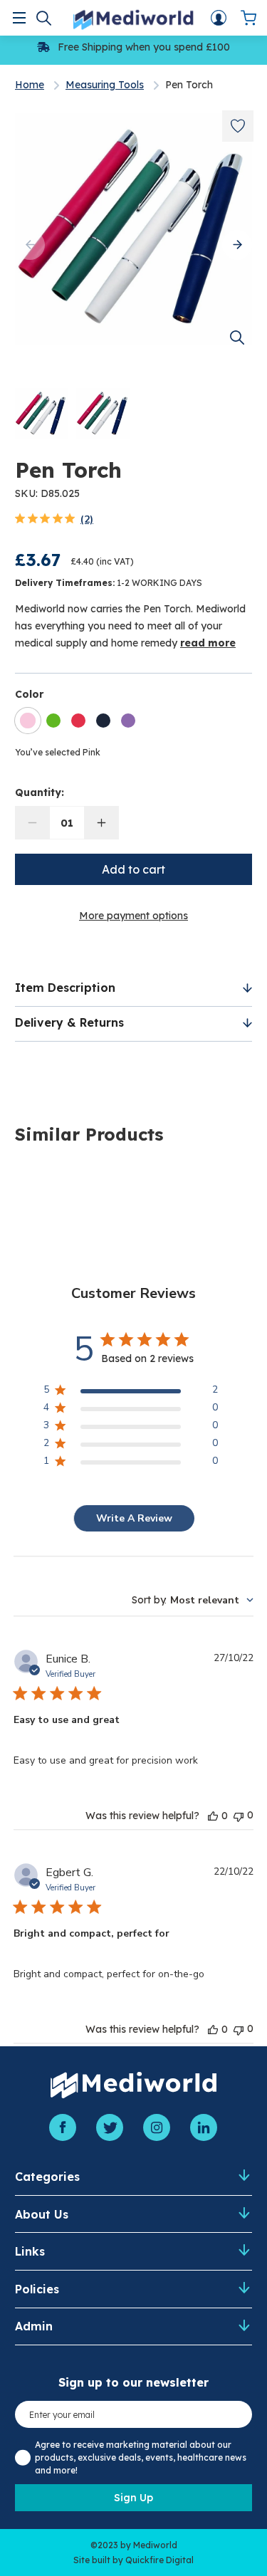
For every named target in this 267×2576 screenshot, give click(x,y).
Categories (47, 2177)
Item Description (65, 988)
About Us (42, 2214)
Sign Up (133, 2498)
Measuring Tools (105, 85)
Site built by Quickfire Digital (133, 2560)
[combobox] (193, 1600)
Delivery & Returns (69, 1022)
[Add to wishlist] (238, 126)
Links (30, 2251)
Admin (34, 2326)
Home (30, 85)
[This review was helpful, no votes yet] (213, 1816)
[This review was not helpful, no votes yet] (239, 1815)
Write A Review (134, 1518)
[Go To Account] (219, 18)
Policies (37, 2289)
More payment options (133, 916)
